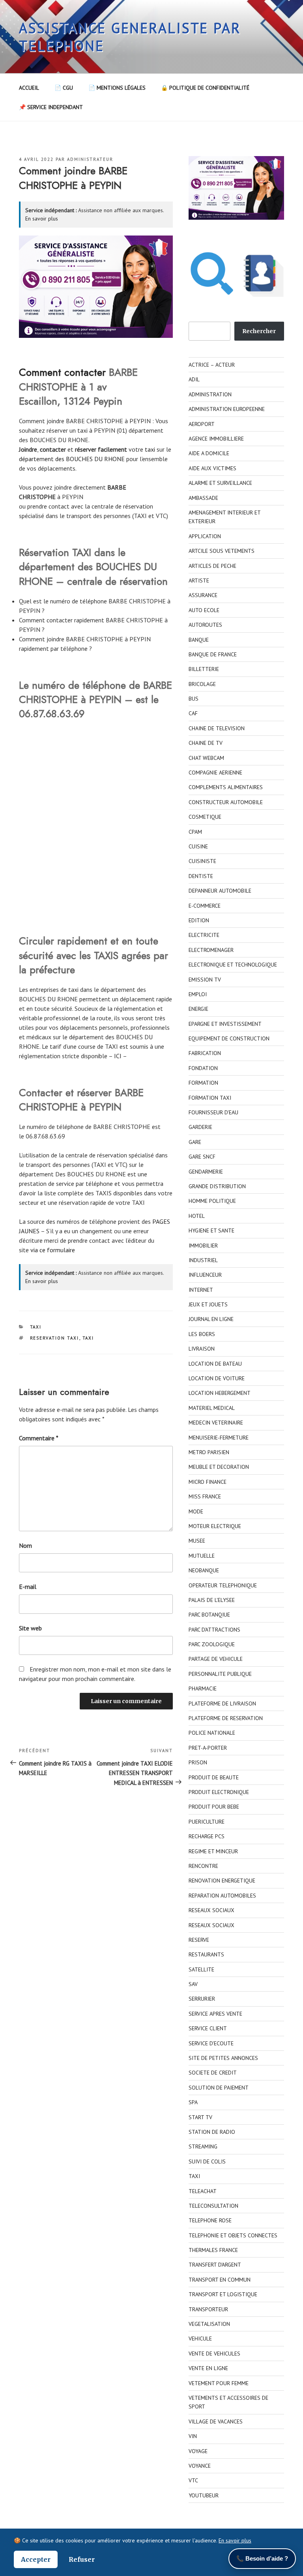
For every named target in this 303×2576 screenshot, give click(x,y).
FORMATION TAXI (210, 1098)
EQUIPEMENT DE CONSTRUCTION (229, 1038)
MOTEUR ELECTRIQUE (215, 1526)
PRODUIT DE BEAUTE (214, 1777)
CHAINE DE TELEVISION (217, 728)
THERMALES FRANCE (213, 2250)
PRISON (198, 1762)
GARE (195, 1142)
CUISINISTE (202, 861)
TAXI (36, 1327)
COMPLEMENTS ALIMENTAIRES (226, 787)
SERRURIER (202, 1999)
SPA (193, 2102)
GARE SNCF (202, 1157)
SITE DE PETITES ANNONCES (223, 2058)
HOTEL (197, 1216)
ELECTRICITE (204, 935)
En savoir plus (42, 219)
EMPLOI (198, 994)
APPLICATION (205, 536)
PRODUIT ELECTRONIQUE (219, 1792)
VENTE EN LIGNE (208, 2368)
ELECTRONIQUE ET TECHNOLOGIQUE (233, 965)
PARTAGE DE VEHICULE (216, 1659)
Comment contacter (62, 372)
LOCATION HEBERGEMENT (220, 1393)
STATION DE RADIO (212, 2132)
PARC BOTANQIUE (209, 1615)
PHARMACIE (203, 1688)
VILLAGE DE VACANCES (216, 2421)
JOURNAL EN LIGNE (211, 1319)
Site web (30, 1628)
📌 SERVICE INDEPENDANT (51, 107)
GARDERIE (200, 1127)
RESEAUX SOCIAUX (211, 1910)
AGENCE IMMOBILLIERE (216, 439)
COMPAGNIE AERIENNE (215, 773)
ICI (118, 1056)
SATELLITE (201, 1969)
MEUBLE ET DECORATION (219, 1467)
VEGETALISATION (209, 2324)
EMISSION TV (205, 980)
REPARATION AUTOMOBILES (222, 1896)
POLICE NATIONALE (212, 1733)
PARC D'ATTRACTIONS (214, 1630)
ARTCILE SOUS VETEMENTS (222, 551)
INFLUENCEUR (205, 1275)
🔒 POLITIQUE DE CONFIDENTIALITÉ (205, 88)
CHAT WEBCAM (206, 758)
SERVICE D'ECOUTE (211, 2043)
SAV (193, 1984)
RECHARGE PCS (207, 1836)
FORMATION (203, 1083)
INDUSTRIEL (203, 1260)
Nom (25, 1545)
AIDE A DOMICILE (209, 453)
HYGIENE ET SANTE (211, 1231)
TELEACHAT (203, 2191)
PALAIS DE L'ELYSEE (212, 1600)
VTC (193, 2480)
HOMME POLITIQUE (212, 1201)
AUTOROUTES (205, 625)
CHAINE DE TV (206, 743)
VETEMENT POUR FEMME (219, 2383)
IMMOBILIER (203, 1246)
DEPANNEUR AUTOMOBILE (220, 891)
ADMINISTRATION (210, 394)
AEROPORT (202, 424)
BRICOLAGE (202, 684)
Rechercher (259, 331)
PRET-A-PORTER (208, 1748)
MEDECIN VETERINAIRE (216, 1423)
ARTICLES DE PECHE (212, 566)
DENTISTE (201, 876)
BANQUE (199, 640)
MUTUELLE (202, 1556)
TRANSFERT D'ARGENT (215, 2265)
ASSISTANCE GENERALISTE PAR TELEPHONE (130, 37)
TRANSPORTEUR (208, 2309)
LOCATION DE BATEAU (215, 1364)
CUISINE (198, 846)
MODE (196, 1511)
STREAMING (203, 2146)
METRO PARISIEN (209, 1452)
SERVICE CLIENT (208, 2028)
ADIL (194, 379)
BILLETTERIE (204, 669)
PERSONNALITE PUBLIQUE (220, 1674)
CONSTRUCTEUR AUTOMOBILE (226, 802)
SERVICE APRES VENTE (215, 2014)
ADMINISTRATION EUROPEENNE (227, 409)
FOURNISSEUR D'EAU (213, 1112)
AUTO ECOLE (204, 610)
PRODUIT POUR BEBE (214, 1807)
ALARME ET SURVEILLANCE (220, 483)
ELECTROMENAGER (211, 950)
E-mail (28, 1587)
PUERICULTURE (207, 1822)
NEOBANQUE (204, 1570)
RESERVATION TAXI (55, 1338)
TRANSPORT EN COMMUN (220, 2280)
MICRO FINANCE (208, 1482)
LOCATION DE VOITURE (217, 1378)
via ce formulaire (53, 1250)
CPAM (195, 832)
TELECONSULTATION (213, 2206)
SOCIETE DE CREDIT (213, 2073)
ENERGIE (198, 1009)
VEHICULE (200, 2339)
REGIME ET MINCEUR (213, 1851)
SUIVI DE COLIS (207, 2161)
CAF (193, 713)
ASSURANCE (203, 595)
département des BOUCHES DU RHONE (72, 459)
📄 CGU (64, 88)
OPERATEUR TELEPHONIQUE (223, 1585)
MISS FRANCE (205, 1496)
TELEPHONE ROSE (210, 2220)
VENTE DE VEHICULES (214, 2354)
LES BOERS (202, 1334)
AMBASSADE (203, 498)
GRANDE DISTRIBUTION (217, 1186)
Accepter (36, 2559)
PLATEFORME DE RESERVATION (226, 1718)
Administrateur (90, 159)
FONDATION (203, 1068)
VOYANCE (200, 2466)
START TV (200, 2117)
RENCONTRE (203, 1866)
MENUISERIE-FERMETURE (219, 1438)
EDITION (199, 920)
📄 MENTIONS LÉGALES (117, 88)
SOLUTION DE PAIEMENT (219, 2088)
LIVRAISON (202, 1349)
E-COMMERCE (205, 906)
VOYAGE (198, 2451)
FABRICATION (205, 1053)
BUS (194, 699)
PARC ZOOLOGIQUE (212, 1644)
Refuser (82, 2559)
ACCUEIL (29, 88)
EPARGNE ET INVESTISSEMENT (225, 1024)
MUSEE (197, 1541)
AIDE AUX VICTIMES (212, 468)
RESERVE (199, 1940)
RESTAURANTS (206, 1954)
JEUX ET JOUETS (208, 1304)
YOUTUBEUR (204, 2495)
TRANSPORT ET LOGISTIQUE (223, 2294)
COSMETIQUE (205, 817)
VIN (193, 2436)
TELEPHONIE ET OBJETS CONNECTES (233, 2235)
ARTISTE (199, 580)
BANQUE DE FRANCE (213, 654)
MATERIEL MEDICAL (212, 1408)
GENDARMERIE (206, 1172)
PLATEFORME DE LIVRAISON (222, 1704)
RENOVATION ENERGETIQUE (222, 1881)
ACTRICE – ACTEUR (212, 365)
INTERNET (201, 1290)
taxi (150, 449)
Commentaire (39, 1438)
